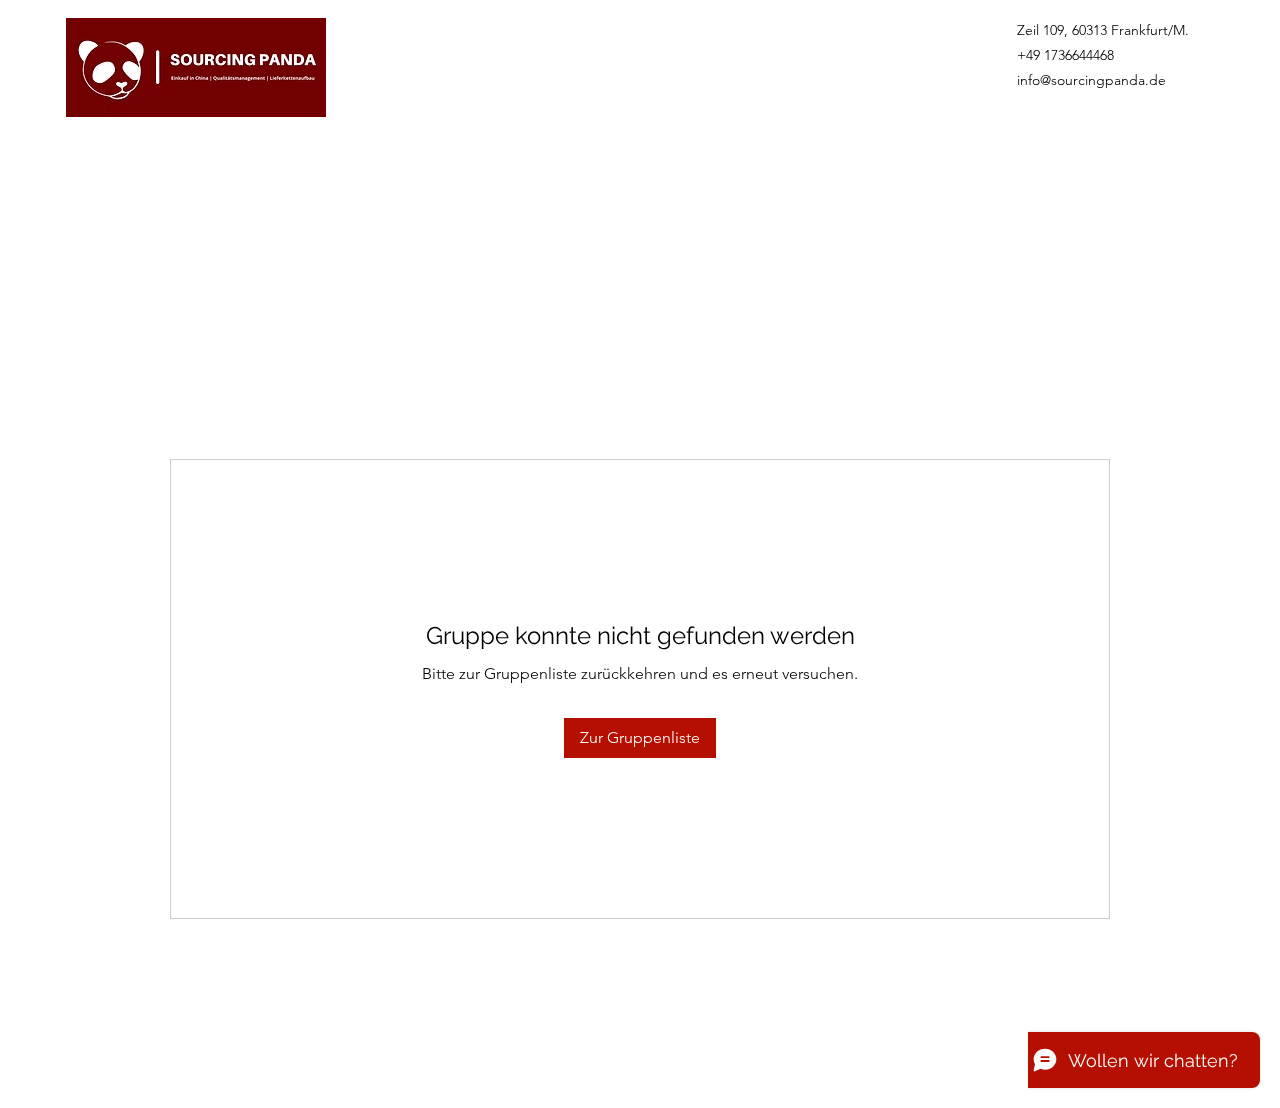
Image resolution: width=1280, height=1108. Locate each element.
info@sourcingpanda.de (1091, 80)
